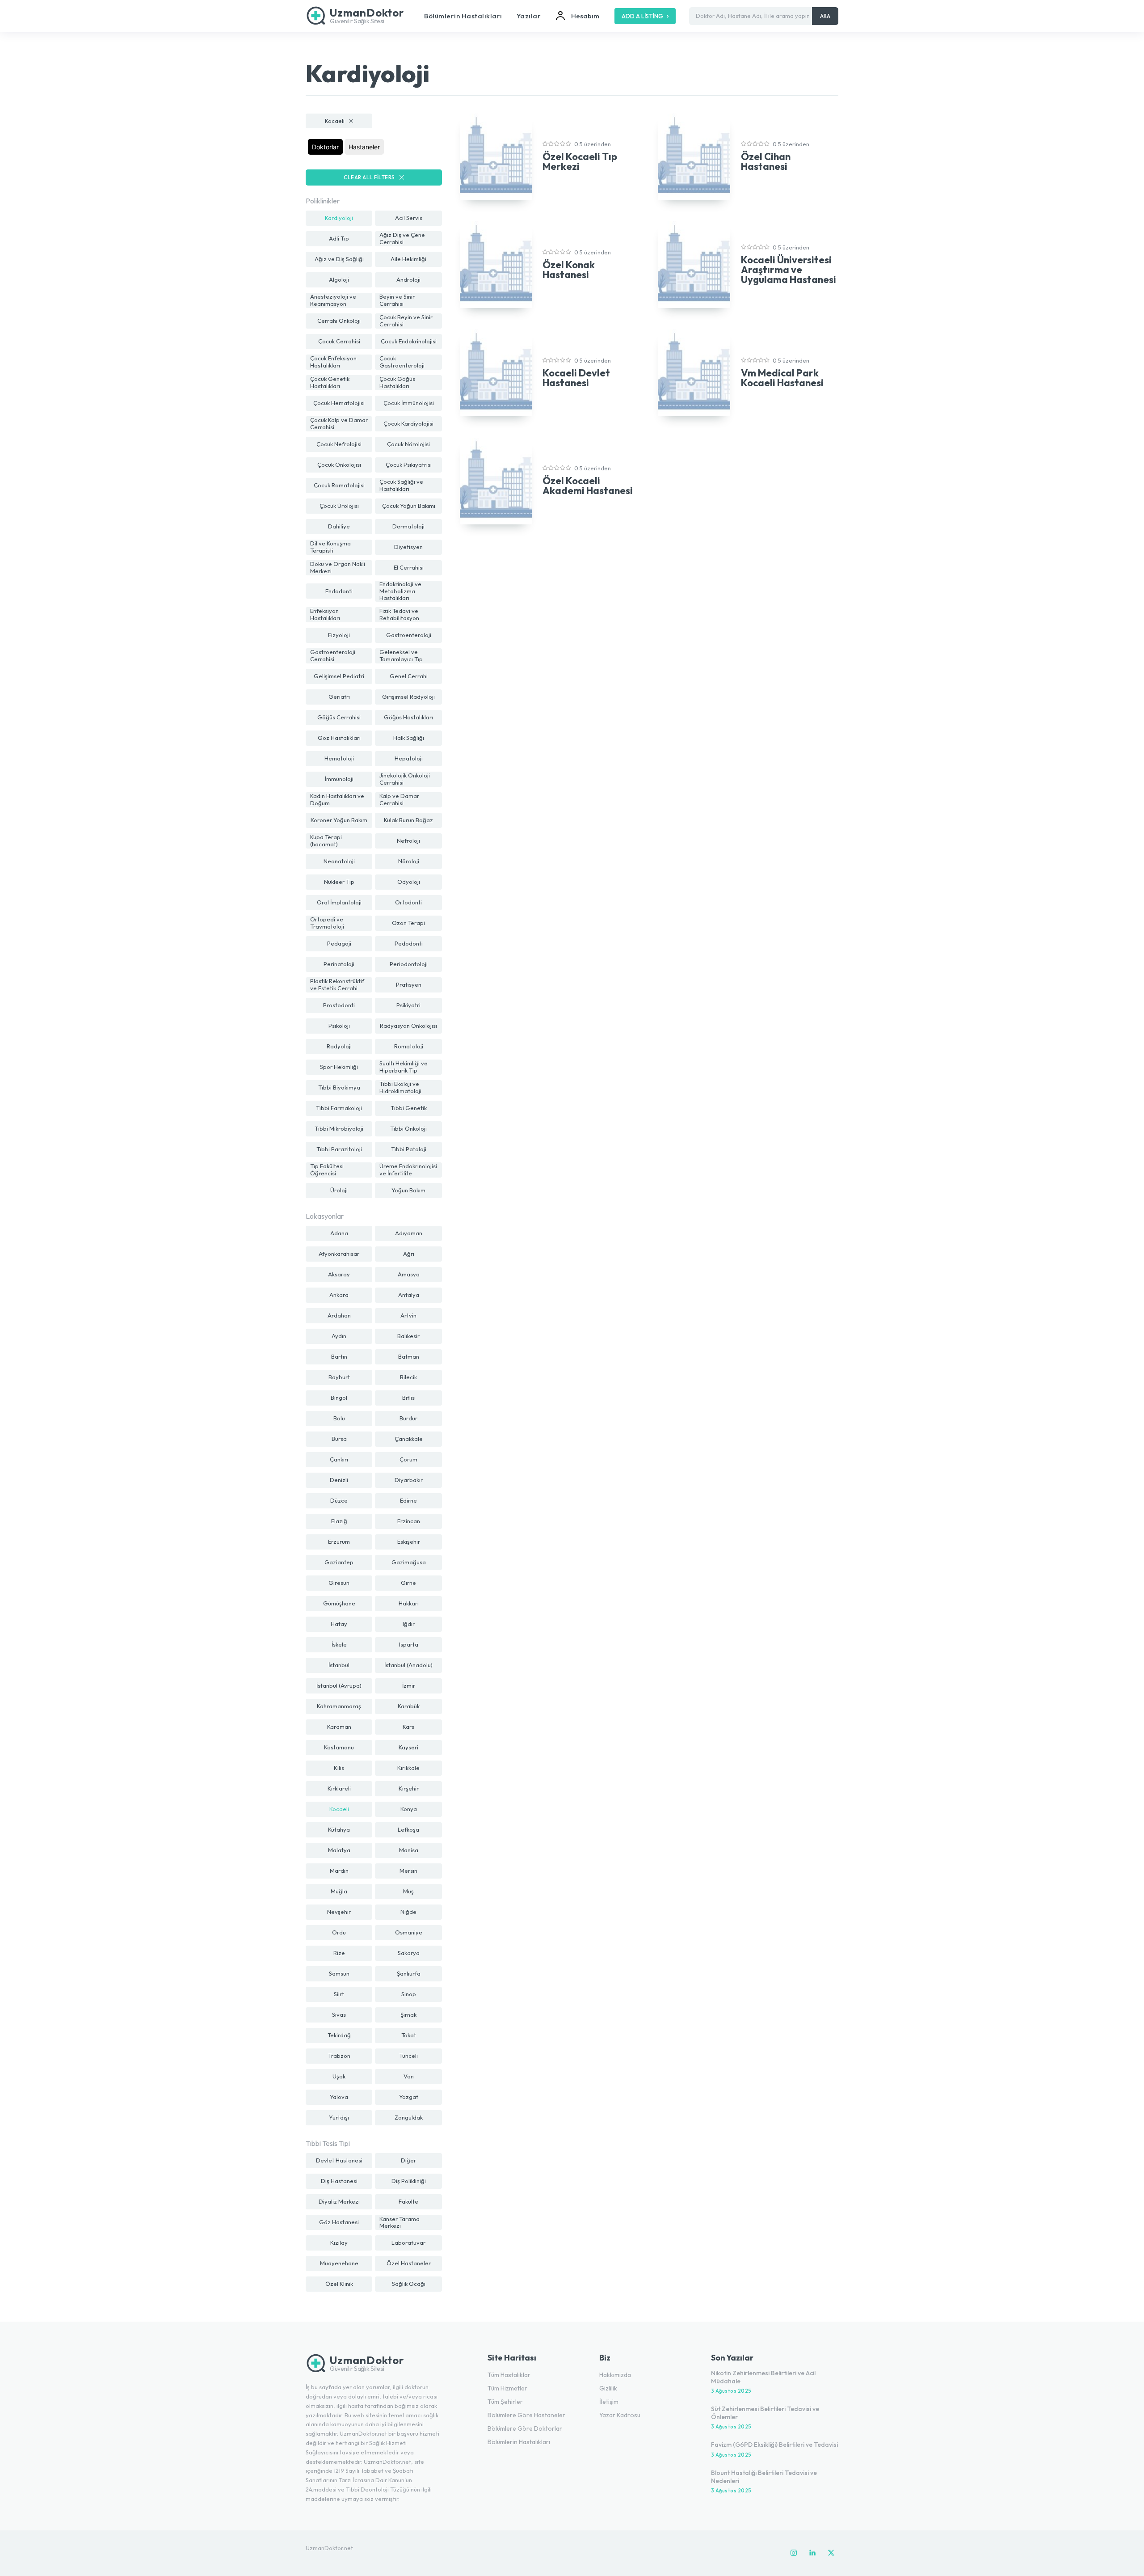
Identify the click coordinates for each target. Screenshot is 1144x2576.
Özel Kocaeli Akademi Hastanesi (588, 486)
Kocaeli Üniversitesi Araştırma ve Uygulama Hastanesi (789, 270)
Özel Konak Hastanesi (569, 270)
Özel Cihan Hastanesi (766, 161)
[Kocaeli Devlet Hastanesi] (496, 373)
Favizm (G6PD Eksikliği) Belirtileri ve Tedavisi (774, 2445)
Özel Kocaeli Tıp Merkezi (580, 161)
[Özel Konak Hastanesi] (496, 265)
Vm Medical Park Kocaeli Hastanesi (782, 378)
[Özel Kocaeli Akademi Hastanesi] (496, 481)
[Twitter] (831, 2553)
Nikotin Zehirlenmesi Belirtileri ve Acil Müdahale (763, 2377)
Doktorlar (325, 147)
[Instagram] (794, 2553)
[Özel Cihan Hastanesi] (694, 157)
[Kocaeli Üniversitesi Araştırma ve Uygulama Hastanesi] (694, 265)
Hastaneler (364, 147)
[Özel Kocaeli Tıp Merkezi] (496, 157)
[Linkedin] (812, 2553)
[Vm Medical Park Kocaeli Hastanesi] (694, 373)
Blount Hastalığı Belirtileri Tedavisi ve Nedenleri (764, 2477)
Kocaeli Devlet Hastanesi (576, 378)
